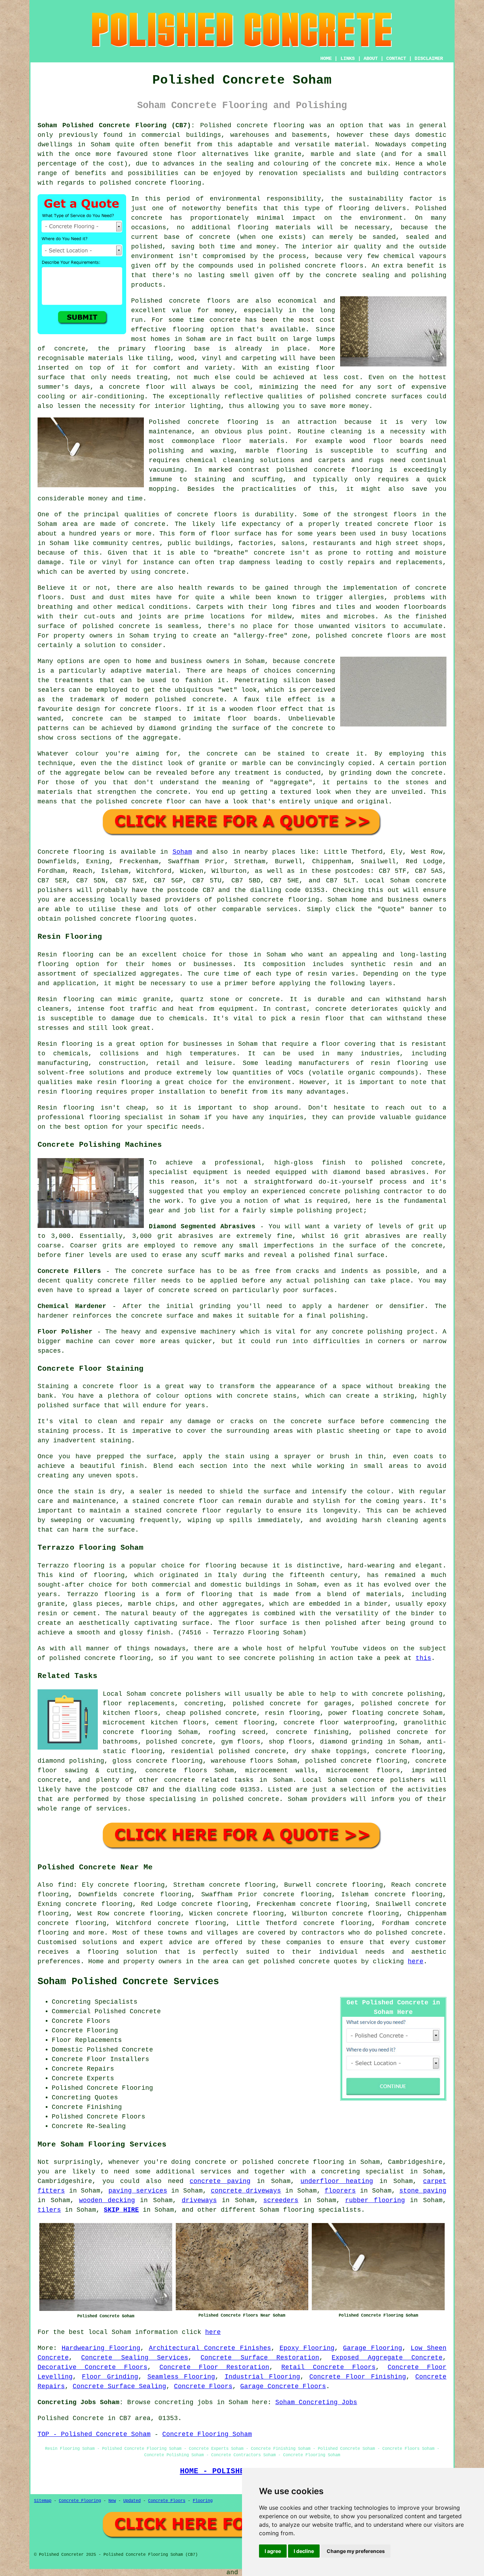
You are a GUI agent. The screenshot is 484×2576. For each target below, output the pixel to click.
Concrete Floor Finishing (358, 2377)
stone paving (423, 2191)
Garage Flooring (373, 2348)
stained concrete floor (178, 1511)
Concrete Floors (203, 2386)
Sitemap (43, 2501)
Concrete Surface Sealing (119, 2386)
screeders (281, 2200)
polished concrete (297, 1962)
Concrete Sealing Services (135, 2358)
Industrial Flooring (262, 2377)
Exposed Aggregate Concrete (387, 2358)
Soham (182, 852)
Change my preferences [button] (356, 2551)
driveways (199, 2200)
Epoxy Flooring (307, 2348)
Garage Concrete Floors (283, 2386)
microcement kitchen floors (154, 1723)
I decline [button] (304, 2551)
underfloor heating (337, 2181)
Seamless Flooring (181, 2377)
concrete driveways (246, 2191)
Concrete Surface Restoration (260, 2358)
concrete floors (176, 1770)
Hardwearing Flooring (101, 2348)
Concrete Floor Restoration (214, 2367)
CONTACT (396, 58)
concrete (268, 900)
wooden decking (107, 2200)
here (416, 1962)
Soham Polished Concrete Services (128, 1982)
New (112, 2501)
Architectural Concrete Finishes (210, 2348)
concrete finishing (313, 1732)
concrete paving (220, 2181)
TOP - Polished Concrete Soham (94, 2434)
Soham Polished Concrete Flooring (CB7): (116, 125)
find (66, 1885)
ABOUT (371, 58)
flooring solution (122, 1952)
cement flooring (245, 1723)
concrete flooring (223, 422)
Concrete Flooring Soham (207, 2434)
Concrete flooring (71, 852)
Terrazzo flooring (71, 1566)
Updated (132, 2501)
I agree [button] (273, 2551)
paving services (138, 2191)
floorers (340, 2191)
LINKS (348, 58)
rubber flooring (375, 2200)
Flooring (203, 2501)
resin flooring (65, 1092)
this (423, 1658)
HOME (326, 58)
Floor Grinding (110, 2377)
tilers (49, 2210)
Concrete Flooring (80, 2501)
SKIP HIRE (121, 2210)
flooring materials (274, 228)
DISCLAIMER (429, 58)
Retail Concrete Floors (328, 2367)
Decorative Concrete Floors (92, 2367)
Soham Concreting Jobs (316, 2402)
